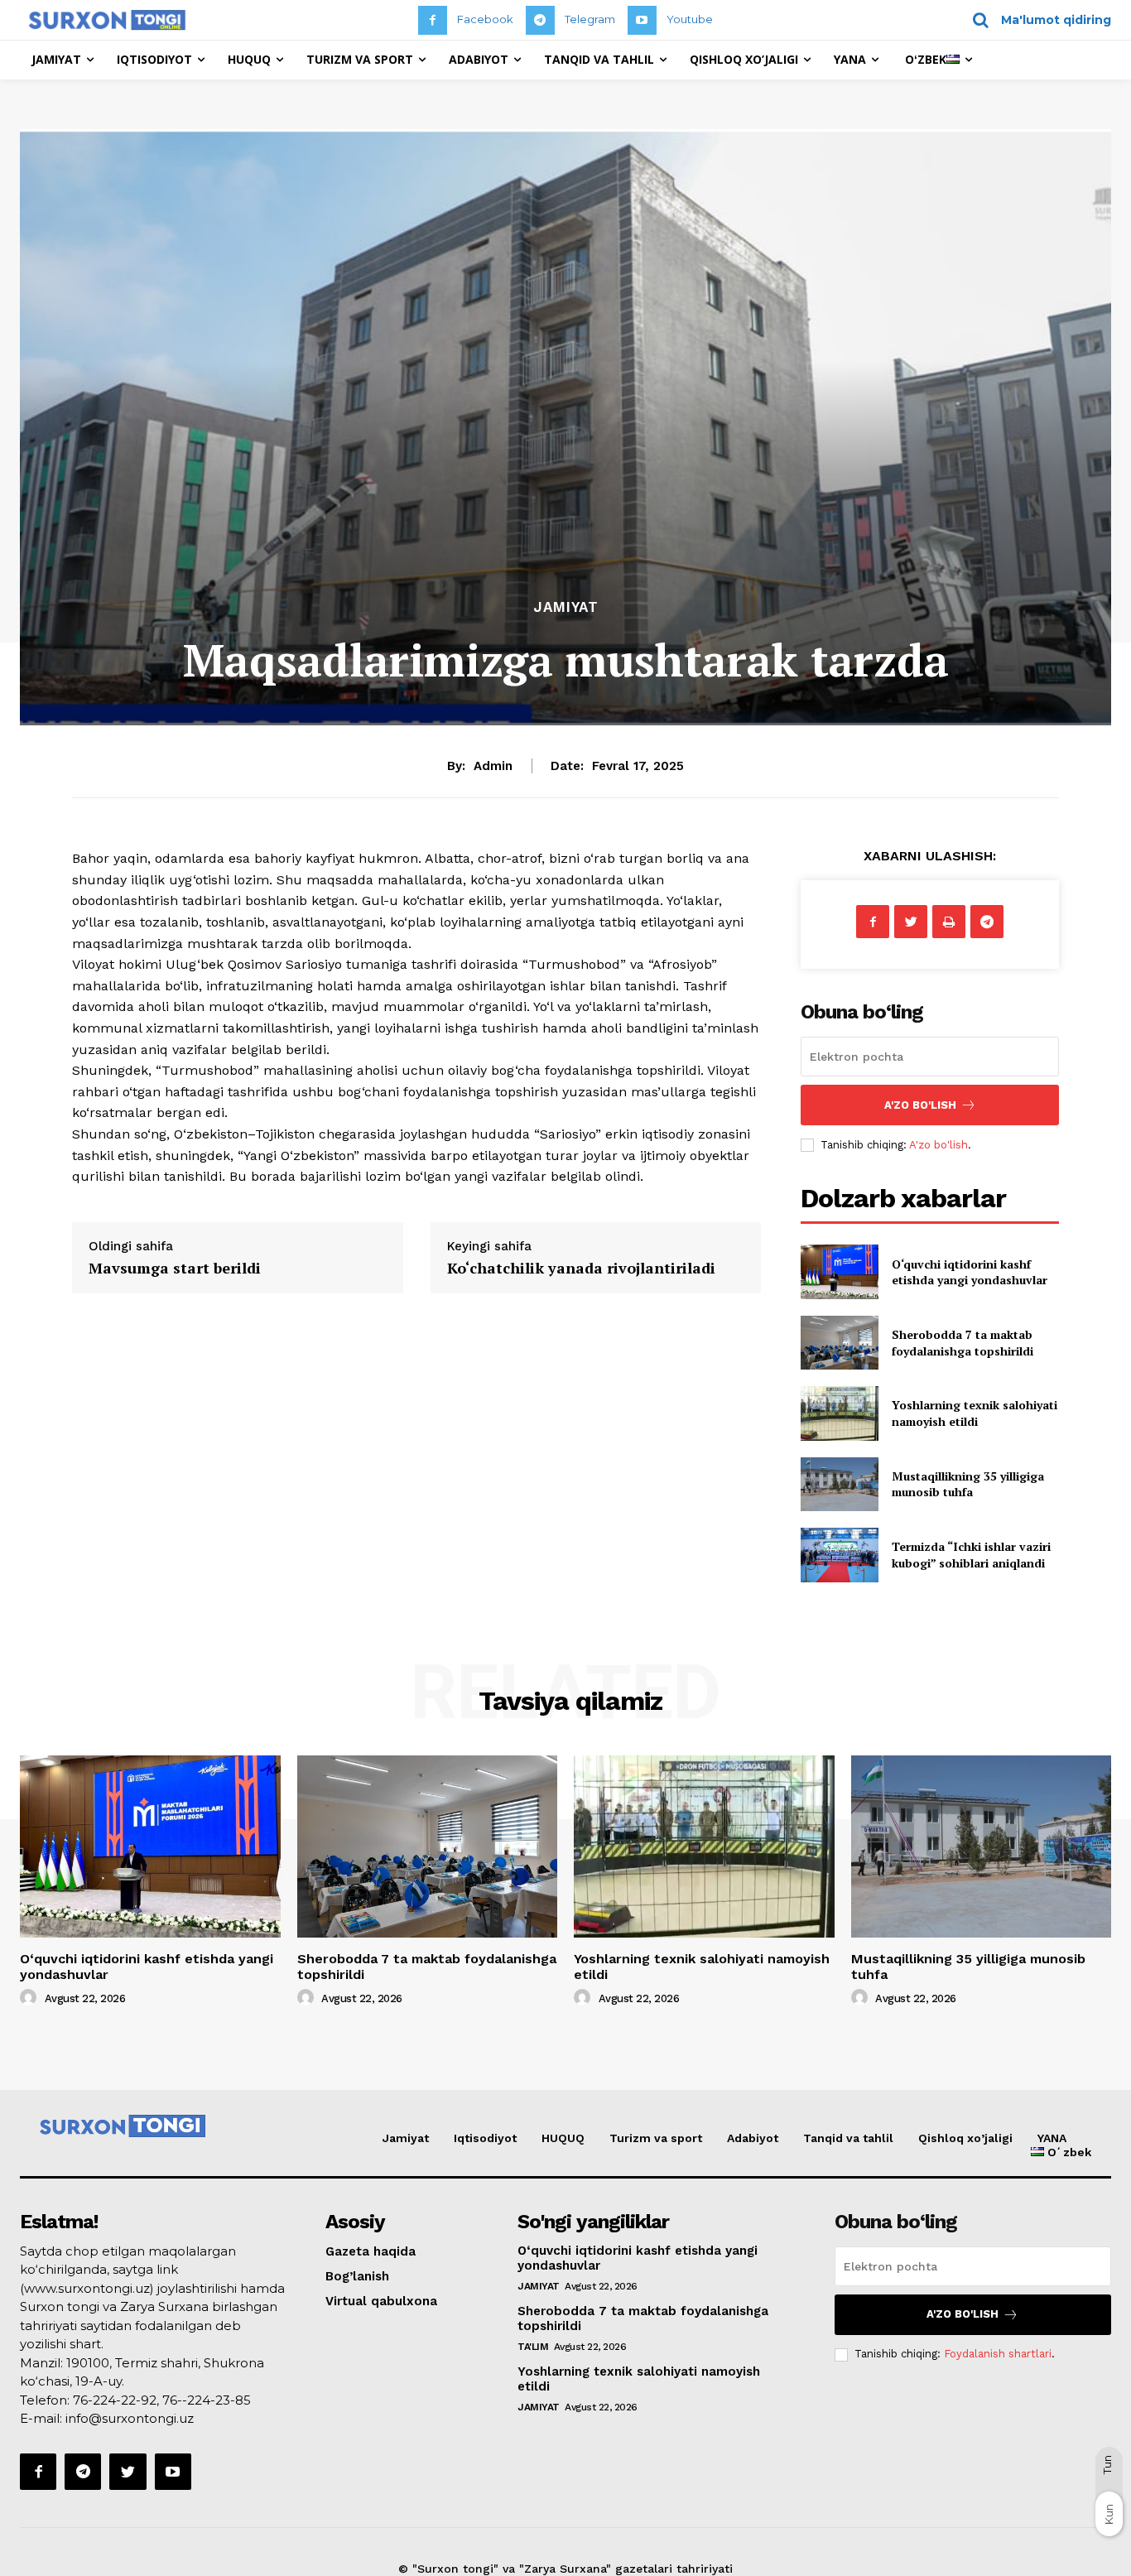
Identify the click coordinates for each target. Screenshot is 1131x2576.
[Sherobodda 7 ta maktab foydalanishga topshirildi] (839, 1343)
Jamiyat (566, 607)
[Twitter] (911, 922)
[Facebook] (433, 20)
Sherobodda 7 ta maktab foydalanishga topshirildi (963, 1343)
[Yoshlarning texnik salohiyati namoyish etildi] (839, 1413)
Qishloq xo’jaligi (965, 2138)
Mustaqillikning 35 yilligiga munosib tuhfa (968, 1484)
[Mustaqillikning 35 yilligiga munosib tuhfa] (839, 1484)
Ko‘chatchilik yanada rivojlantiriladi (581, 1268)
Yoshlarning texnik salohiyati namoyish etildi (975, 1413)
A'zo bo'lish (938, 1145)
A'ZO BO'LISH (920, 1105)
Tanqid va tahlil (848, 2138)
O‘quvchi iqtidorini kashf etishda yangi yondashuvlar (970, 1272)
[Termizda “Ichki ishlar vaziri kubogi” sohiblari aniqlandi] (839, 1555)
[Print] (949, 922)
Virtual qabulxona (381, 2301)
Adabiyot (753, 2138)
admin (493, 766)
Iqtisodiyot (485, 2138)
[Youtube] (642, 20)
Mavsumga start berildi (175, 1268)
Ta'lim (533, 2347)
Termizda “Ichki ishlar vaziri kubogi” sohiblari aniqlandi (971, 1555)
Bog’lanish (357, 2276)
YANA (1052, 2138)
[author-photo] (31, 1998)
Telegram (590, 19)
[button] (1036, 20)
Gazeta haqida (371, 2251)
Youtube (690, 19)
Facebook (485, 19)
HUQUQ (563, 2138)
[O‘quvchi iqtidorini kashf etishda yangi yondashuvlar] (839, 1271)
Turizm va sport (656, 2138)
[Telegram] (540, 20)
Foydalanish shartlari (998, 2354)
